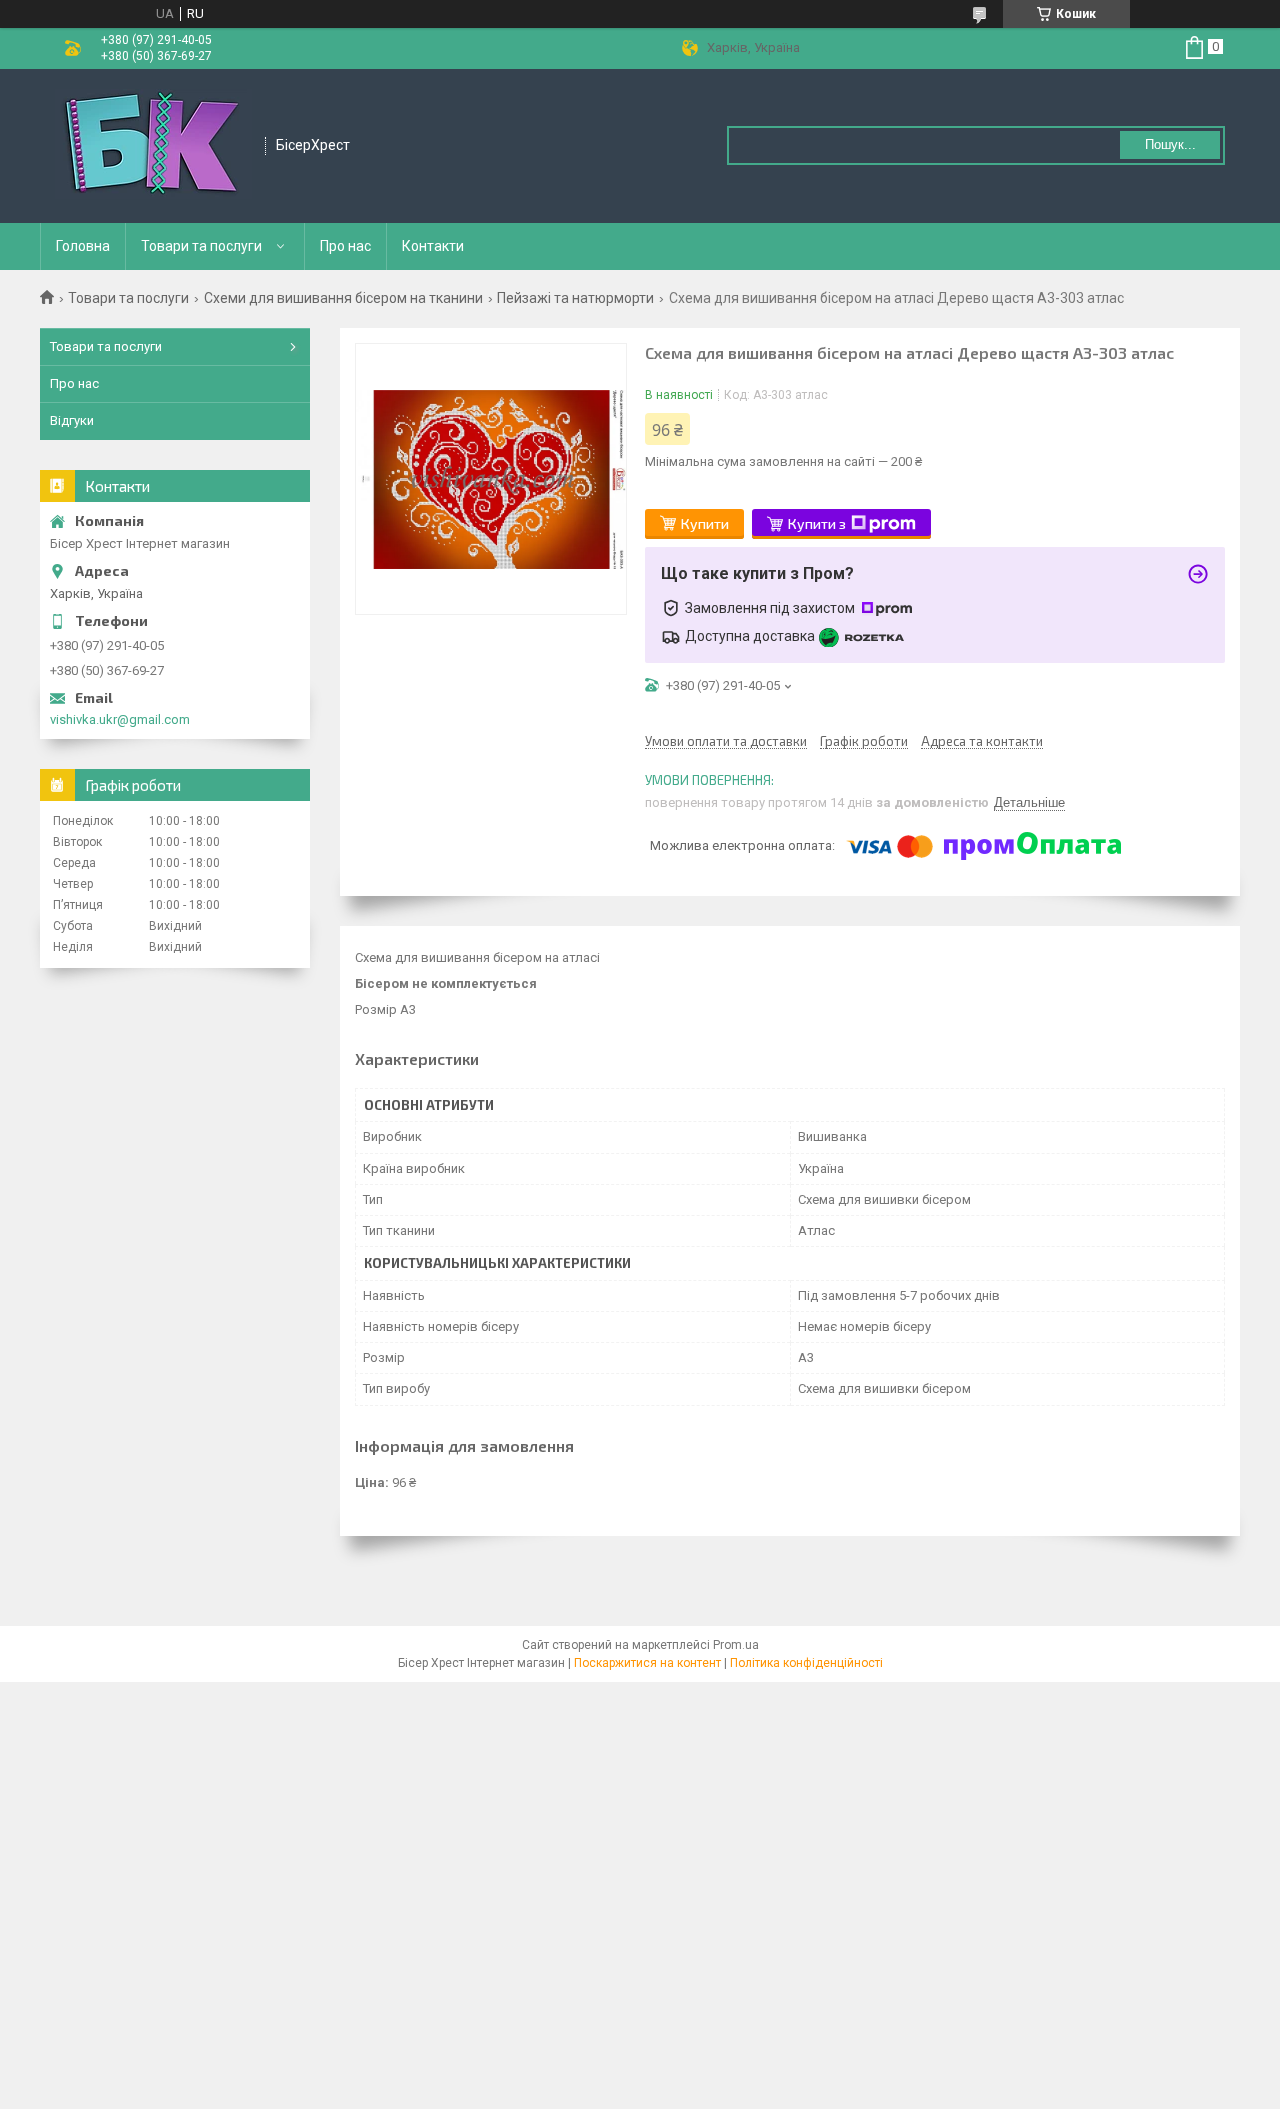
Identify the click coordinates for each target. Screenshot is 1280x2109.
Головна (83, 246)
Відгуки (72, 420)
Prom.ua (736, 1645)
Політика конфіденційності (806, 1663)
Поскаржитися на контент (647, 1663)
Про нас (345, 246)
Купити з (817, 523)
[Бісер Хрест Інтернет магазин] (153, 146)
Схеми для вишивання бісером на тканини (343, 298)
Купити (705, 523)
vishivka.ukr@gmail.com (120, 719)
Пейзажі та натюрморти (575, 298)
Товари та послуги (201, 246)
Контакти (433, 246)
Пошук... (1170, 144)
